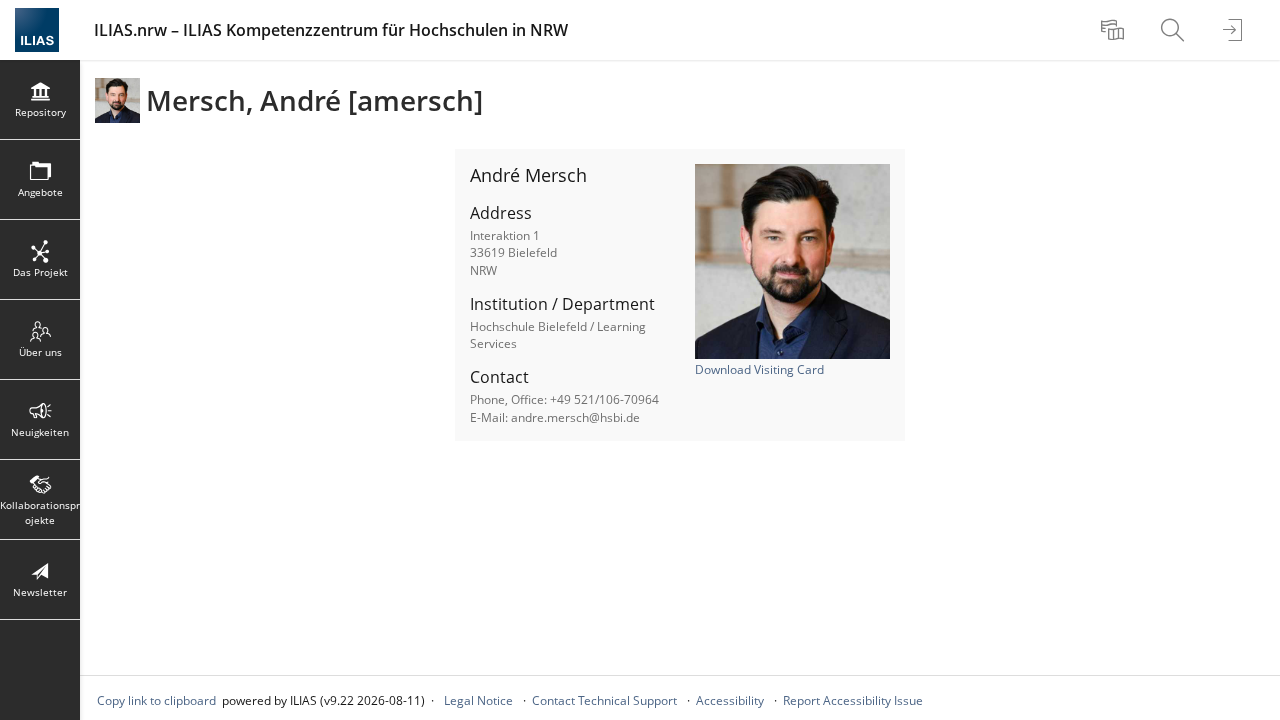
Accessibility (730, 700)
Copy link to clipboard (156, 700)
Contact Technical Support (604, 700)
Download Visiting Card (759, 369)
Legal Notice (478, 700)
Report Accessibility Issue (853, 700)
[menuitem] (1115, 30)
